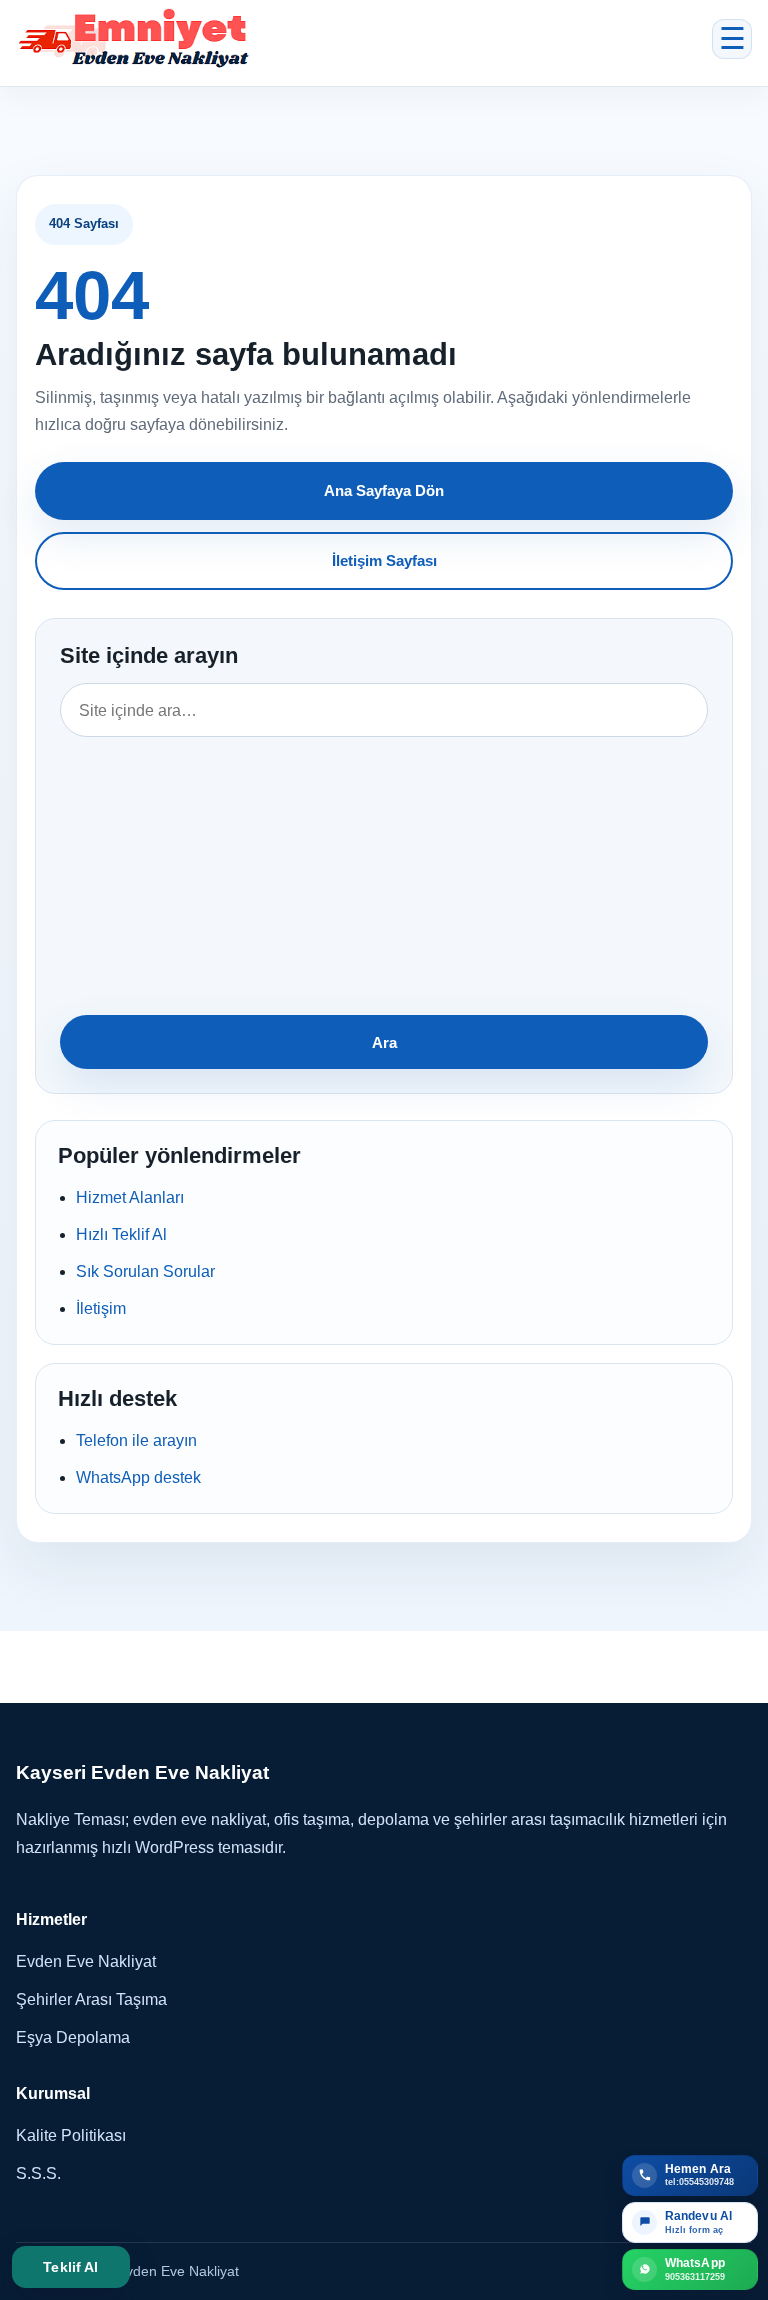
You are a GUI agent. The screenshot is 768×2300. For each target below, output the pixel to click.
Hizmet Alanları (130, 1197)
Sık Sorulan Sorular (145, 1271)
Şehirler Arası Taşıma (91, 1999)
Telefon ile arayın (136, 1440)
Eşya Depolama (73, 2037)
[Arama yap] (384, 843)
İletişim (101, 1308)
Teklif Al (70, 2267)
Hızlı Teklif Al (121, 1234)
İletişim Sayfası (384, 560)
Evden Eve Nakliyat (86, 1961)
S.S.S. (38, 2173)
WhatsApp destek (138, 1477)
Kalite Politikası (71, 2135)
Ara (384, 1042)
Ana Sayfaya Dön (384, 490)
